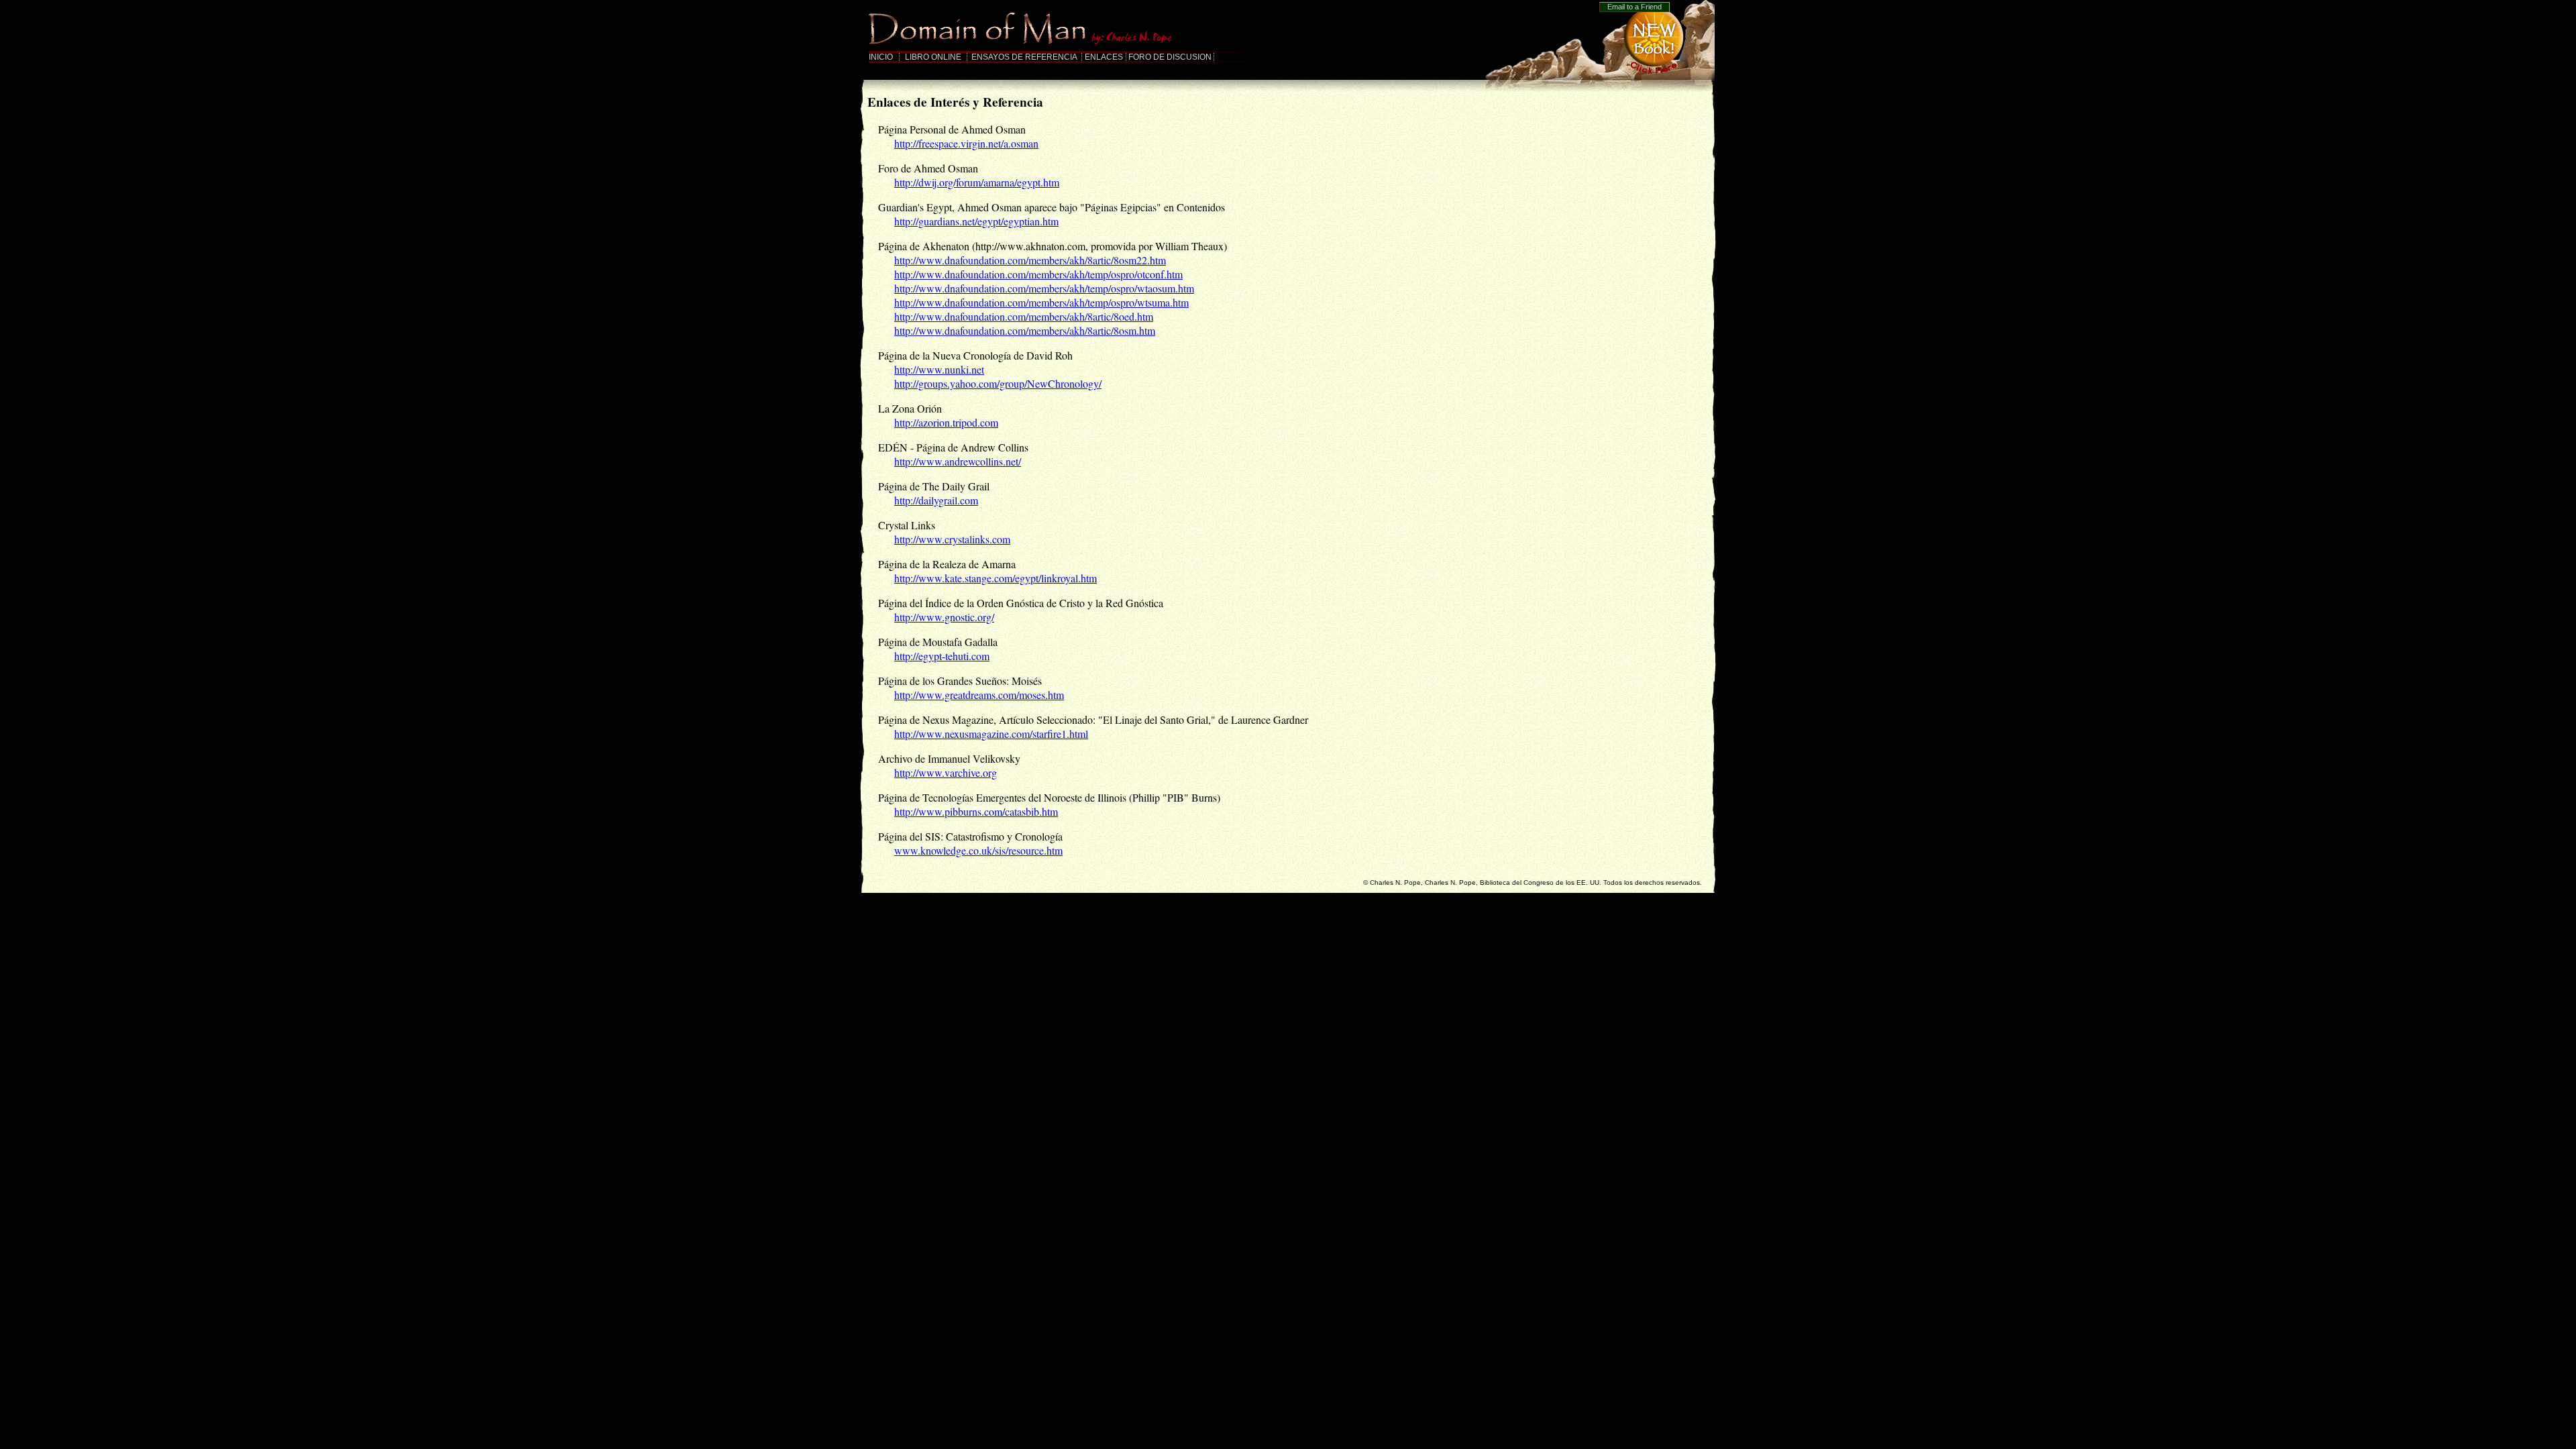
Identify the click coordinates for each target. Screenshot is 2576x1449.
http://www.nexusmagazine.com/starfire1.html (991, 734)
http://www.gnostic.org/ (944, 617)
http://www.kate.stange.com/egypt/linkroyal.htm (996, 578)
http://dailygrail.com (936, 500)
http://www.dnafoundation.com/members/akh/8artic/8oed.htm (1024, 316)
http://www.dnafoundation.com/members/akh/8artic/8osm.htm (1025, 330)
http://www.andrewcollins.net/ (958, 461)
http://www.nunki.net (939, 369)
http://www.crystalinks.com (952, 539)
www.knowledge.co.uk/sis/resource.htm (978, 850)
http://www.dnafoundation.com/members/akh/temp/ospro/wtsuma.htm (1041, 302)
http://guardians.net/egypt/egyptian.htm (976, 221)
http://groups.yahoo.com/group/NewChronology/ (998, 383)
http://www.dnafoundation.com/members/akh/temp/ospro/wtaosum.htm (1044, 288)
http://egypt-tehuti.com (942, 656)
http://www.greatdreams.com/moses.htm (979, 695)
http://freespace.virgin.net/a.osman (966, 143)
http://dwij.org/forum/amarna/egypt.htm (977, 182)
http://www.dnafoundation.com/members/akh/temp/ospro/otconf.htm (1038, 274)
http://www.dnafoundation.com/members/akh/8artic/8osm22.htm (1030, 260)
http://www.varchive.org (946, 772)
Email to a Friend (1634, 7)
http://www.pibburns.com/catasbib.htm (976, 811)
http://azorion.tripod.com (946, 422)
